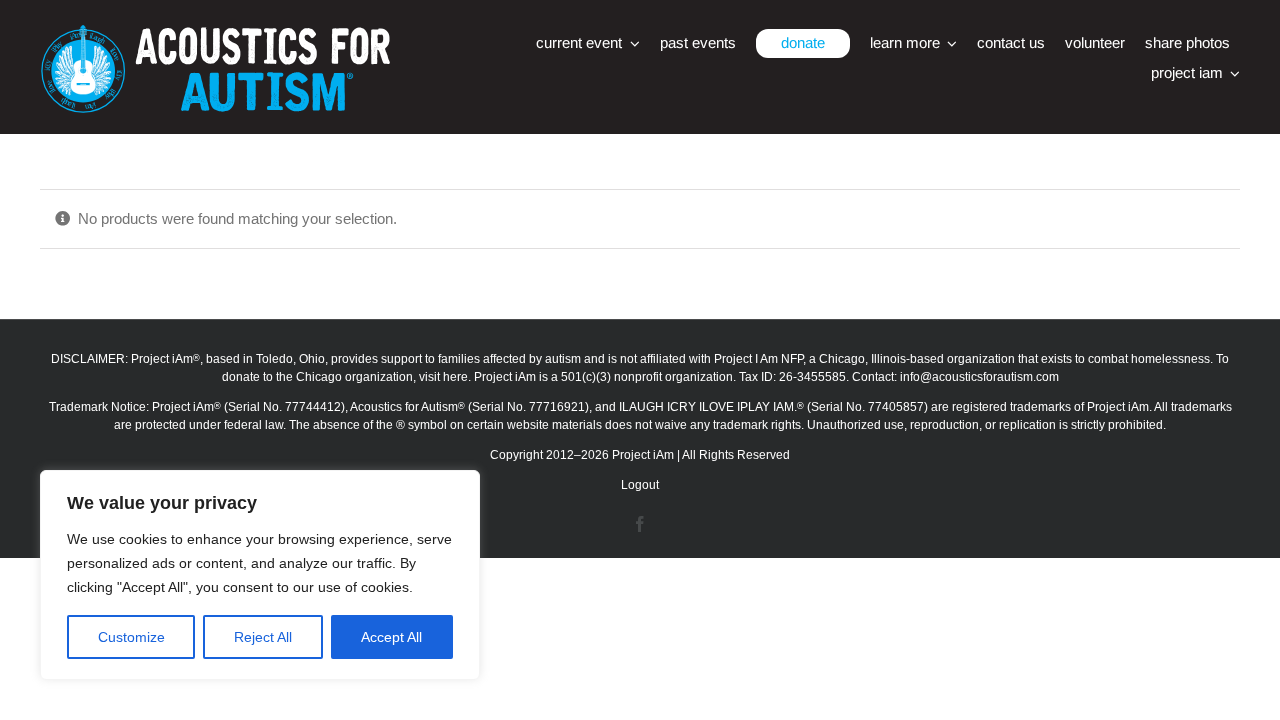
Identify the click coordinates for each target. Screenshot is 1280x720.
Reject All (263, 637)
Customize (131, 637)
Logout (640, 485)
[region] (260, 575)
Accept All (391, 637)
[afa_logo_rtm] (215, 32)
